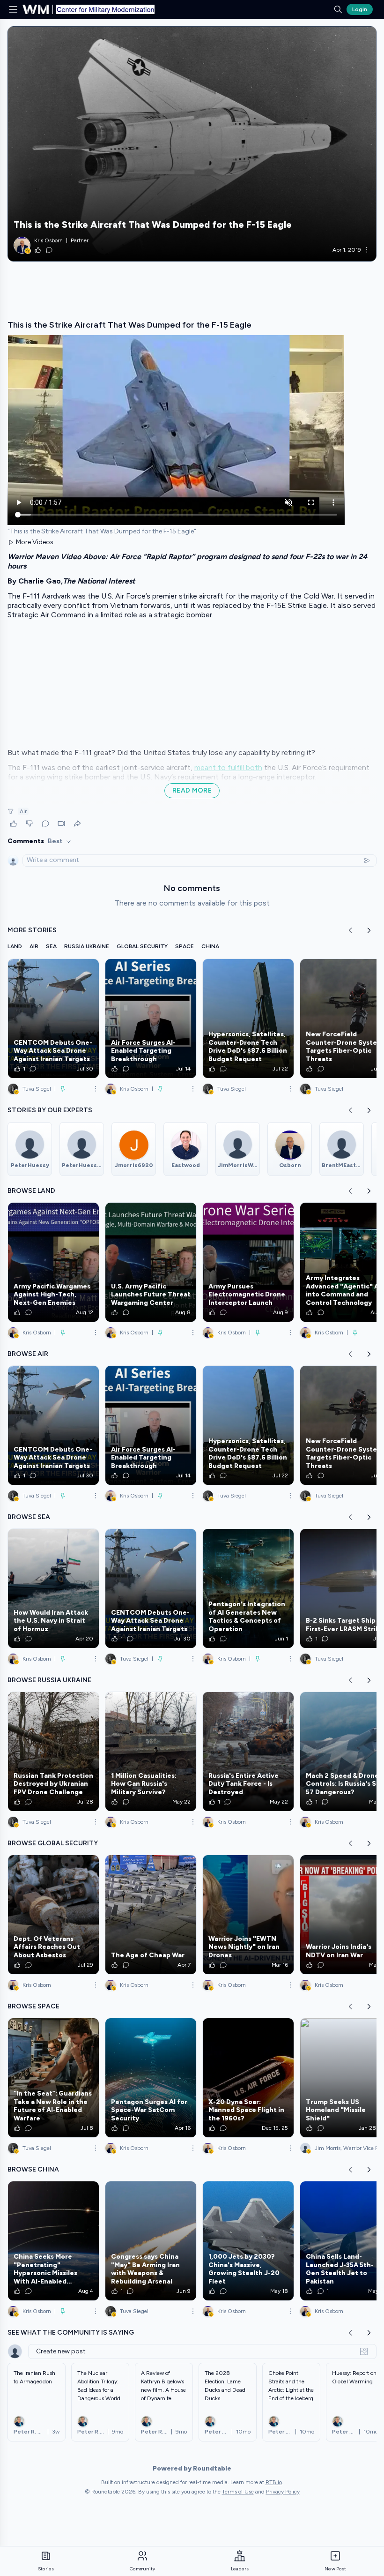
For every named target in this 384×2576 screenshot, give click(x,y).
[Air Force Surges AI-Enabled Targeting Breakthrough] (151, 1018)
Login (360, 9)
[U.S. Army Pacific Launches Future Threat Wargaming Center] (151, 1262)
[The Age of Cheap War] (151, 1915)
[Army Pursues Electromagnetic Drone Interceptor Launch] (248, 1262)
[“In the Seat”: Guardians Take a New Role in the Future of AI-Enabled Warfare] (53, 2078)
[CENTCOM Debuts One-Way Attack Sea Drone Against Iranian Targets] (53, 1018)
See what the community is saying (71, 2333)
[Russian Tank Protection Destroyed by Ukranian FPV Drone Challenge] (53, 1752)
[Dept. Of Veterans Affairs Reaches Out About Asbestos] (53, 1915)
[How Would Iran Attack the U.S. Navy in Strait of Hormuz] (53, 1588)
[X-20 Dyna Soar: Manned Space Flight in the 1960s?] (248, 2078)
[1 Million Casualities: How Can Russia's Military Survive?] (151, 1752)
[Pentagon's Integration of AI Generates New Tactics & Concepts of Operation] (248, 1588)
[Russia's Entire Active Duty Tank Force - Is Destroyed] (248, 1752)
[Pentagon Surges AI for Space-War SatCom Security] (151, 2078)
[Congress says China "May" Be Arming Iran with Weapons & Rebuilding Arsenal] (151, 2241)
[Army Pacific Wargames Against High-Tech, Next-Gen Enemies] (53, 1262)
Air (23, 811)
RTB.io (274, 2482)
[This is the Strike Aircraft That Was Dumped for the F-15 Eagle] (192, 144)
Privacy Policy (283, 2492)
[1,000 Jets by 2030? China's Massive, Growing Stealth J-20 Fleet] (248, 2241)
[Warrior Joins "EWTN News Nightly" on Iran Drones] (248, 1915)
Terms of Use (238, 2492)
